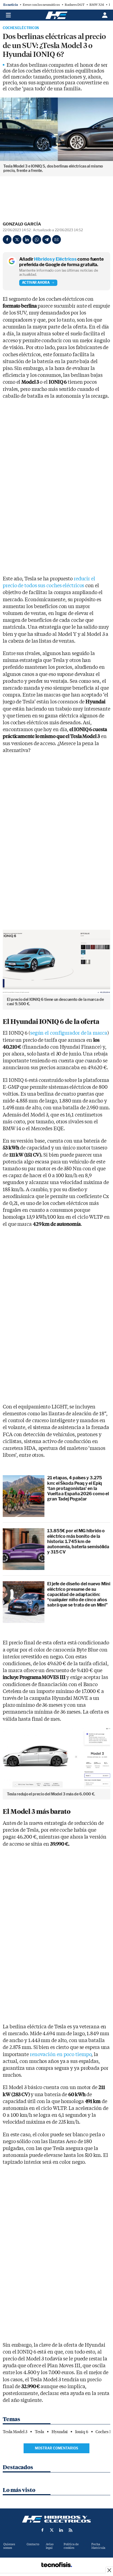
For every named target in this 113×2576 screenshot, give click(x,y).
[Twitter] (17, 240)
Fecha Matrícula (98, 2546)
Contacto (33, 2544)
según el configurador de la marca (69, 1033)
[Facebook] (7, 240)
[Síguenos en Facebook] (43, 2530)
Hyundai (60, 2432)
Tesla (40, 2432)
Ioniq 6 (82, 2432)
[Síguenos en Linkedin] (61, 2530)
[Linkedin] (27, 240)
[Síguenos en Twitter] (52, 2530)
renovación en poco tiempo (61, 2055)
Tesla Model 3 (15, 2432)
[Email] (56, 240)
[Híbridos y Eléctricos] (56, 2519)
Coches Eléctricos (21, 28)
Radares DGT (75, 5)
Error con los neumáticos (41, 5)
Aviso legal (50, 2546)
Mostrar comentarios (56, 2448)
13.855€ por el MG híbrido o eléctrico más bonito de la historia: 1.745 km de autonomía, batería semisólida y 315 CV (78, 1541)
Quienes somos (9, 2546)
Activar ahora (36, 282)
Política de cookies (71, 2546)
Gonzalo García (22, 224)
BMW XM (97, 5)
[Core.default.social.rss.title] (70, 2530)
